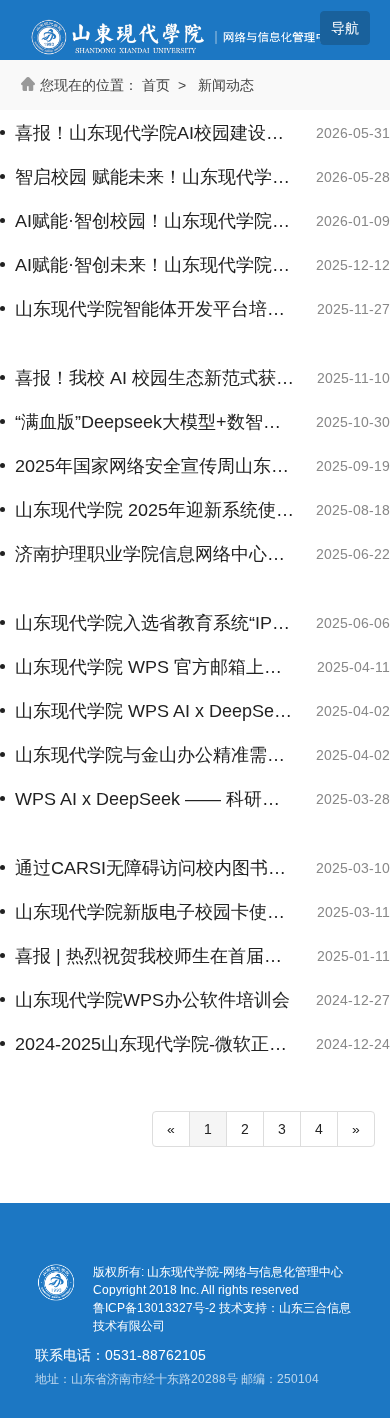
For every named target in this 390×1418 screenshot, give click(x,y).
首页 (156, 85)
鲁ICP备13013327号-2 (156, 1308)
